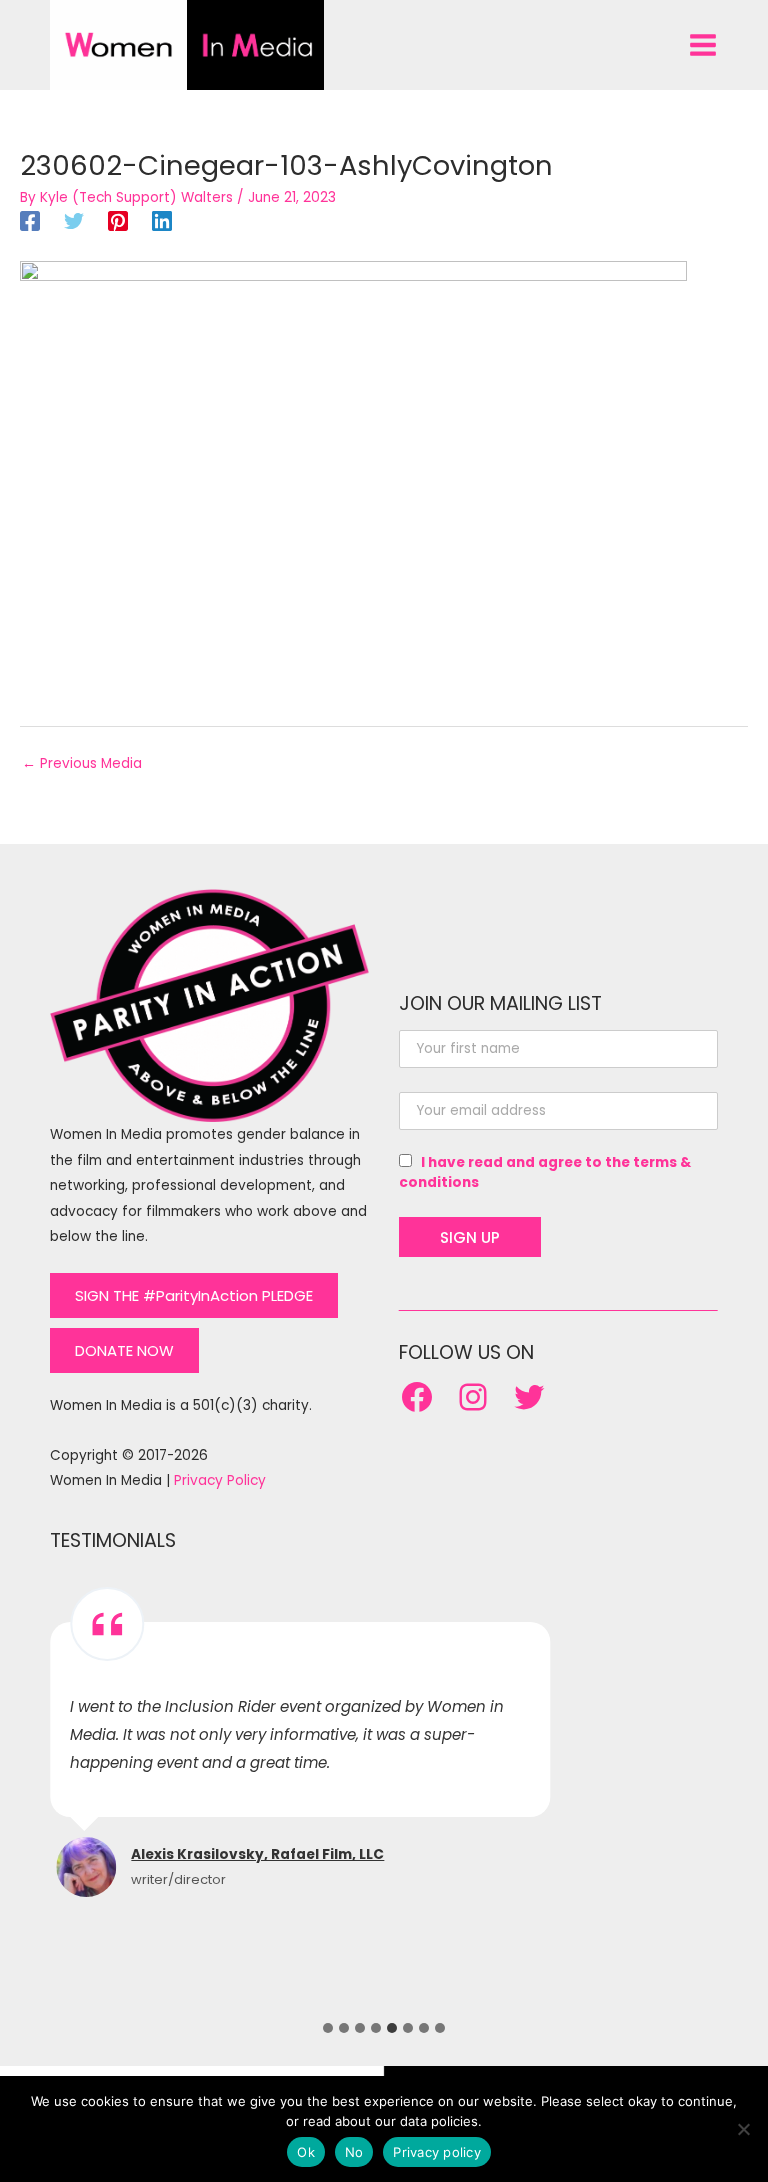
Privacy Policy (220, 1480)
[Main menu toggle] (703, 44)
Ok (306, 2152)
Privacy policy (437, 2152)
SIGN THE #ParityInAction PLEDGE (194, 1295)
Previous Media (82, 763)
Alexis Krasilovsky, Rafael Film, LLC (257, 1854)
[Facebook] (30, 221)
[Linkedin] (162, 221)
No (354, 2152)
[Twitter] (74, 221)
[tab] (328, 2028)
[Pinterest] (118, 221)
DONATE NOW (124, 1350)
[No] (743, 2129)
